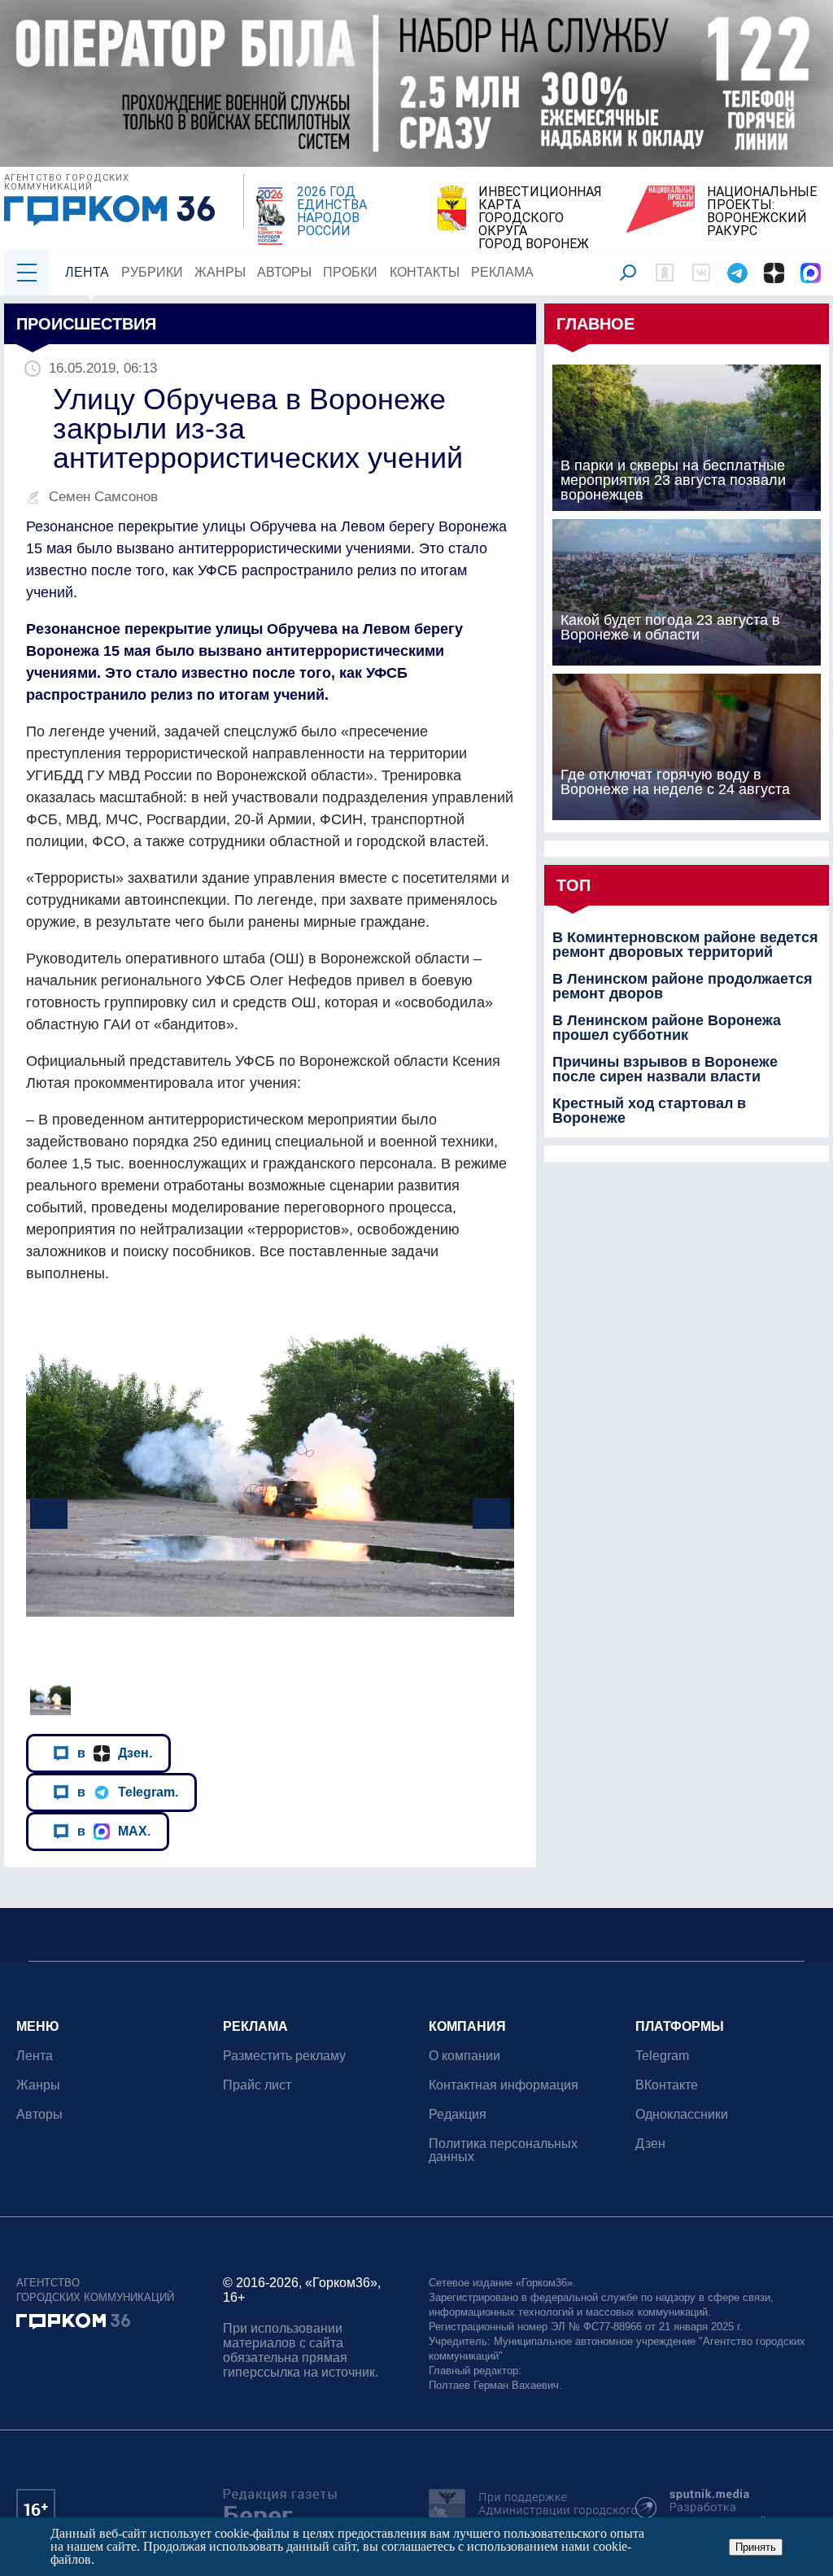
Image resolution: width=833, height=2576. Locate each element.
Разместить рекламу (284, 2056)
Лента (87, 272)
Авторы (284, 272)
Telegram (662, 2056)
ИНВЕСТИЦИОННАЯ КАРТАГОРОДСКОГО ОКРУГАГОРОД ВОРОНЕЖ (540, 218)
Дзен (650, 2144)
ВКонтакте (667, 2085)
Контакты (425, 272)
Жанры (220, 272)
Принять (756, 2547)
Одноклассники (682, 2114)
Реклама (502, 272)
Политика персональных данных (503, 2150)
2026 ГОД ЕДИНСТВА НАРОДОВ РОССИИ (332, 212)
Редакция (458, 2114)
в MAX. (114, 1831)
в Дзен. (115, 1753)
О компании (464, 2056)
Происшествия (86, 324)
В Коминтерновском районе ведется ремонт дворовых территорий (685, 945)
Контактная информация (504, 2085)
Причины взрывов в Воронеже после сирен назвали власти (665, 1069)
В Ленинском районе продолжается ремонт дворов (683, 986)
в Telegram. (128, 1792)
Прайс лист (257, 2085)
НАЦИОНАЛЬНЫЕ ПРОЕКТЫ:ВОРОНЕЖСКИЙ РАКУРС (762, 212)
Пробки (350, 272)
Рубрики (152, 272)
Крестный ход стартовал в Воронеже (649, 1111)
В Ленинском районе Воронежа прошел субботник (667, 1028)
